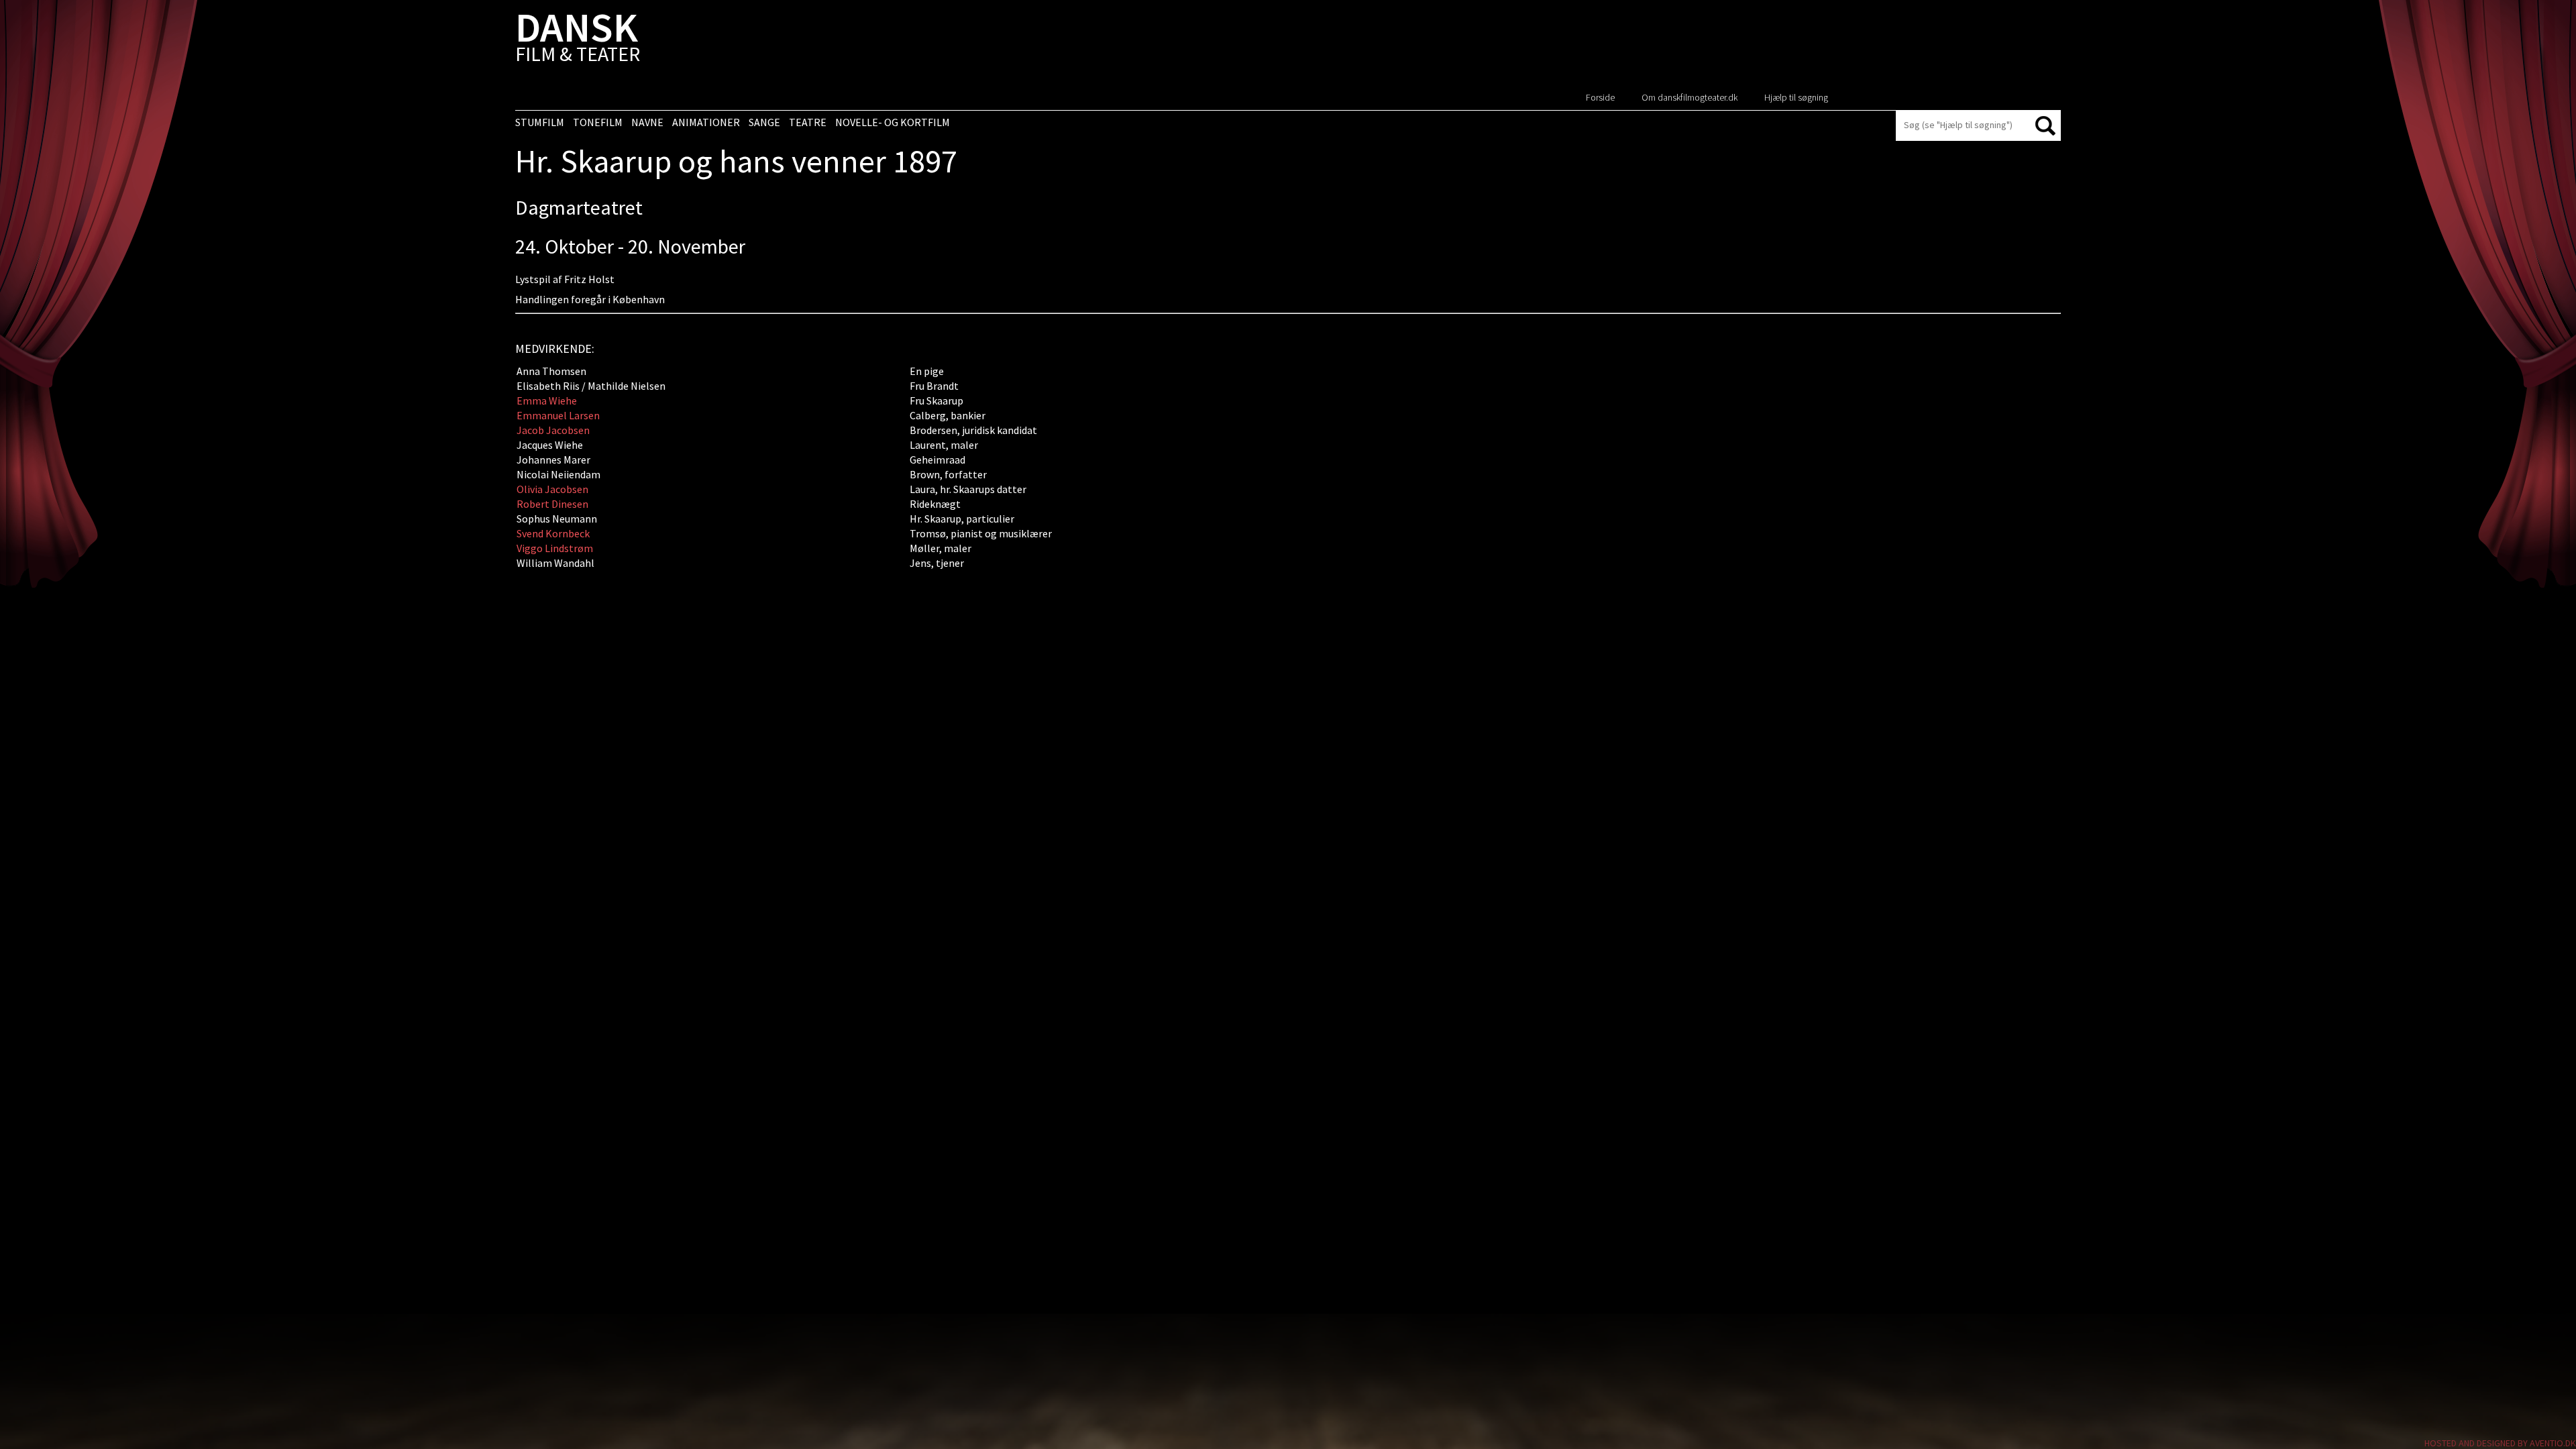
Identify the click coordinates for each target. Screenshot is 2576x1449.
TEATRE (808, 122)
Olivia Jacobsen (552, 489)
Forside (1600, 97)
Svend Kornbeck (553, 533)
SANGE (764, 122)
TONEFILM (598, 122)
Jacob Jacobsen (553, 430)
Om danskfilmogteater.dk (1689, 97)
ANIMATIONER (706, 122)
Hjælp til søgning (1796, 97)
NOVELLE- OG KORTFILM (893, 122)
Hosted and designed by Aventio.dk (2500, 1443)
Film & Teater (578, 40)
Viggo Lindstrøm (555, 548)
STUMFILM (540, 122)
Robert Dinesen (552, 504)
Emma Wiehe (547, 400)
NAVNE (647, 122)
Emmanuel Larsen (558, 415)
